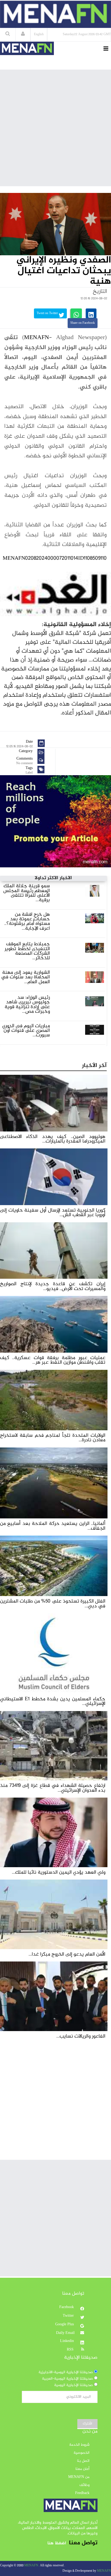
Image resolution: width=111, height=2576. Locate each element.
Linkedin (67, 2341)
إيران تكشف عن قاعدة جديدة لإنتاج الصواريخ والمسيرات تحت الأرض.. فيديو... (53, 1286)
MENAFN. (32, 2566)
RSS (71, 2350)
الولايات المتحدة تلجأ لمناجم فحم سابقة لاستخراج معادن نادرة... (53, 1438)
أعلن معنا (82, 2469)
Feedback (82, 2493)
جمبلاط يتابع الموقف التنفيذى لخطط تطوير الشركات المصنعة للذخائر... (27, 951)
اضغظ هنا (57, 2543)
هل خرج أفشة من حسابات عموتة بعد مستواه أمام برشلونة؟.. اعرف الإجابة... (27, 921)
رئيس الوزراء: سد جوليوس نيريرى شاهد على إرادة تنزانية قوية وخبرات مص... (27, 1005)
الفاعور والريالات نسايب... (81, 2036)
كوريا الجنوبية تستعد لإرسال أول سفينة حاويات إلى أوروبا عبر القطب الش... (53, 1213)
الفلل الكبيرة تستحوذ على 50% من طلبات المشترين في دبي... (53, 1604)
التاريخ (100, 292)
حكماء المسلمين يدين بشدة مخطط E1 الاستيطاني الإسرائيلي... (53, 1701)
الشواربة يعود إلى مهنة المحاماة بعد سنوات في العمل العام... (25, 977)
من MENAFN (79, 2477)
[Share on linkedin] (91, 313)
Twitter (69, 2316)
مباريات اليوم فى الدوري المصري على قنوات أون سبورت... (26, 1031)
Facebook (67, 2307)
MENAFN (37, 338)
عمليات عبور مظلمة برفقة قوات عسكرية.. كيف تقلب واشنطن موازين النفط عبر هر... (53, 1360)
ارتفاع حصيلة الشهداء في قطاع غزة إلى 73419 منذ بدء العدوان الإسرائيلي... (53, 1788)
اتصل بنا (83, 2461)
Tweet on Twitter (48, 313)
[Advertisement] (55, 128)
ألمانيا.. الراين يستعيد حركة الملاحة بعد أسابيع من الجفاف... (53, 1526)
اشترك (87, 2424)
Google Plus (65, 2324)
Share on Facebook (83, 323)
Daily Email (65, 2333)
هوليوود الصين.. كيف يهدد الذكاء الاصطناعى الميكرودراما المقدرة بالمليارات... (53, 1139)
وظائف (84, 2485)
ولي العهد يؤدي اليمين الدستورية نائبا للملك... (59, 1872)
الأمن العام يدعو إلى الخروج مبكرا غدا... (67, 1954)
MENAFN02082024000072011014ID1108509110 (55, 558)
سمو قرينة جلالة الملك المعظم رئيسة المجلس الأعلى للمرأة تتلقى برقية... (27, 893)
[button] (23, 34)
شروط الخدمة (79, 2445)
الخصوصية (81, 2453)
